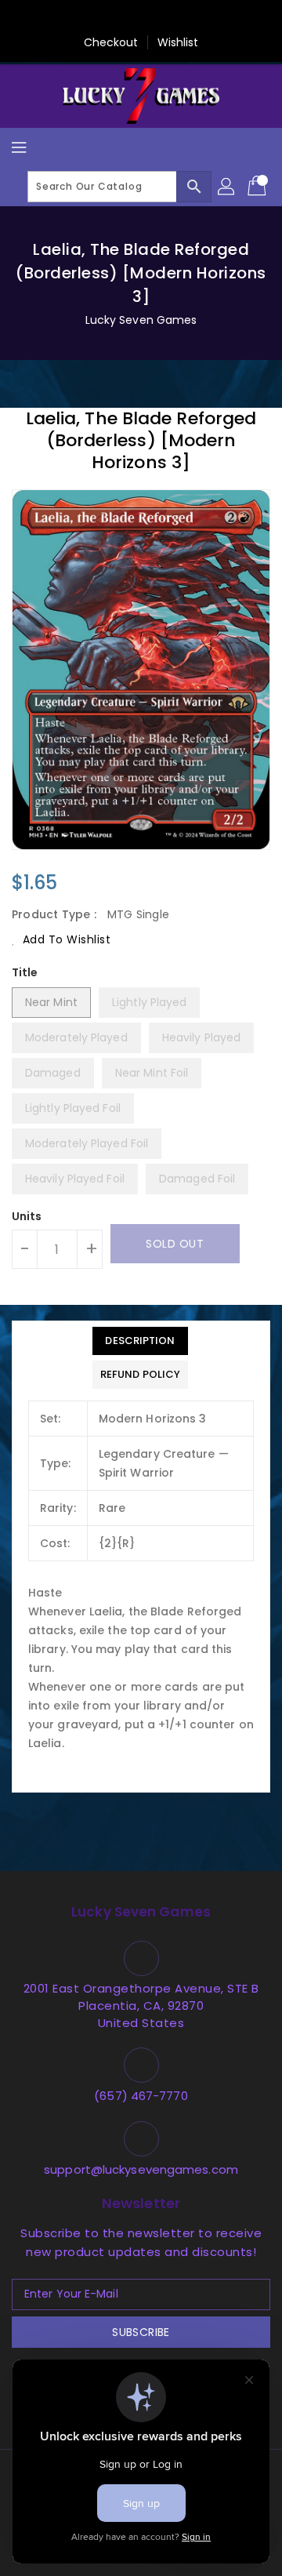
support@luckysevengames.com (141, 2169)
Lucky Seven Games (141, 320)
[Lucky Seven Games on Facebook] (67, 18)
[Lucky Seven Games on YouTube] (215, 18)
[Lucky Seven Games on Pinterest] (126, 18)
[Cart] (258, 187)
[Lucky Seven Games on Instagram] (156, 18)
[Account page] (227, 187)
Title (25, 972)
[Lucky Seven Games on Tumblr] (186, 18)
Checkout (111, 42)
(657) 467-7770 (141, 2096)
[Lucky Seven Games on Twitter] (96, 18)
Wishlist (178, 42)
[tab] (140, 1341)
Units (27, 1216)
